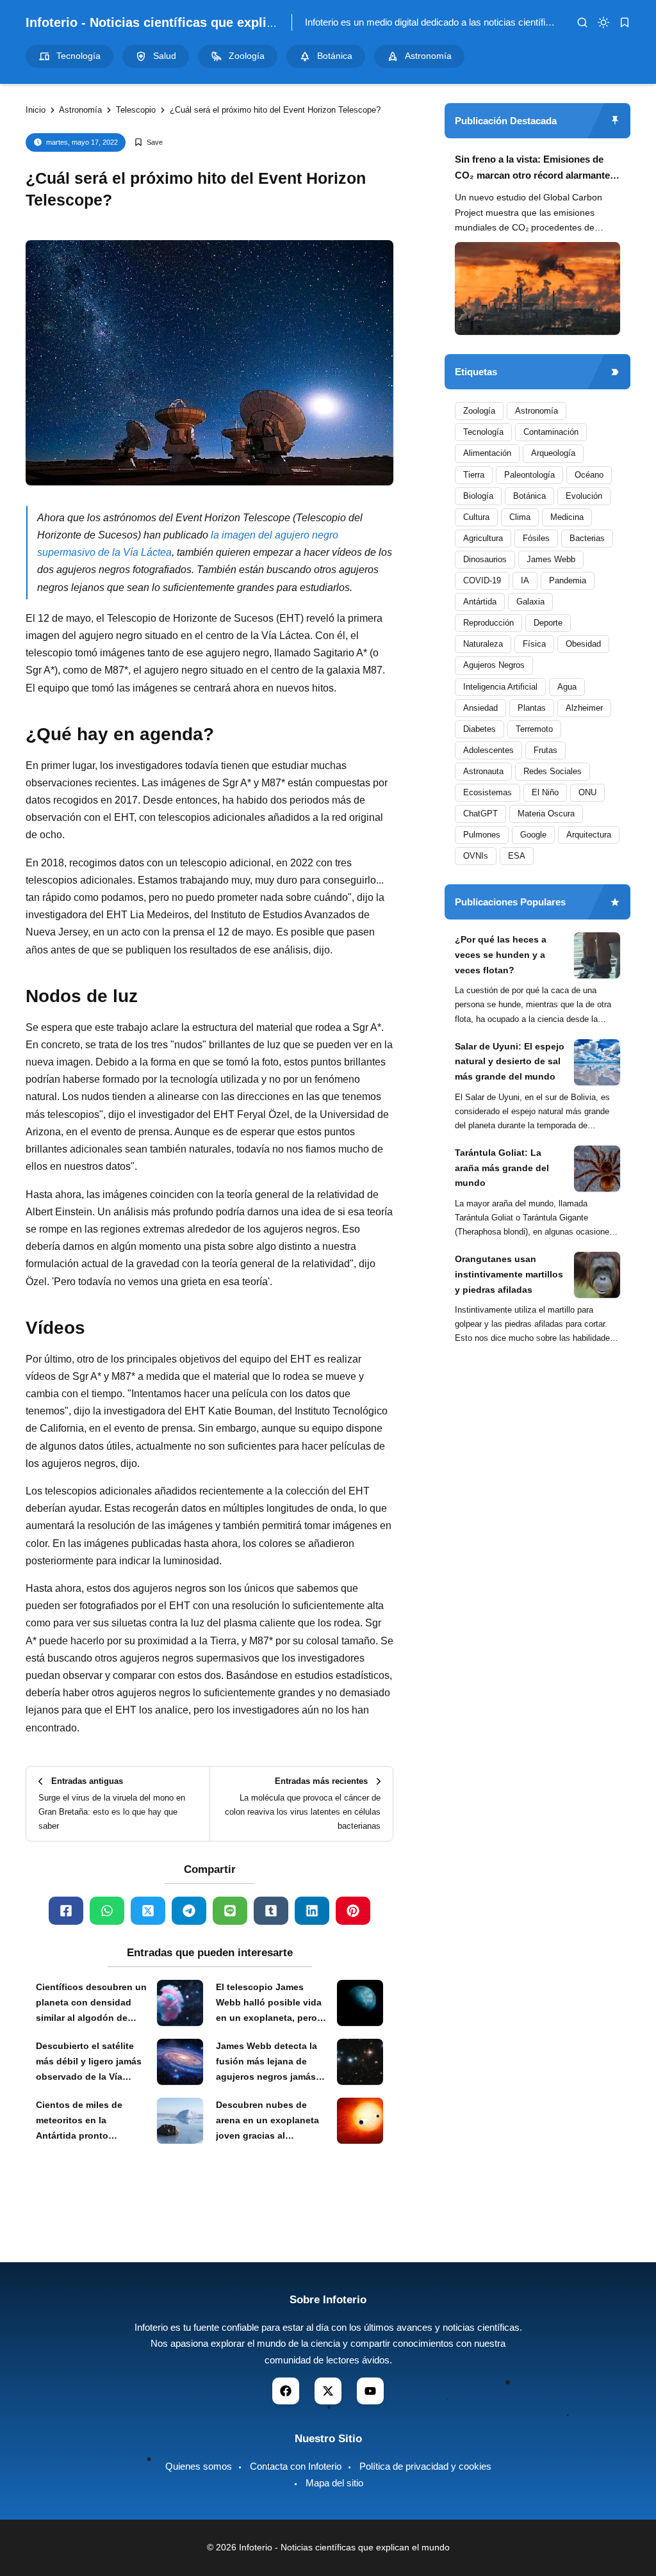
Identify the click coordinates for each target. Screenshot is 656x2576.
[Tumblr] (271, 1911)
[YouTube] (370, 2391)
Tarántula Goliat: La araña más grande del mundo (502, 1168)
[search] (582, 22)
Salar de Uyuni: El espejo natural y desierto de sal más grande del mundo (510, 1062)
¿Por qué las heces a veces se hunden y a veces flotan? (501, 955)
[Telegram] (189, 1911)
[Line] (230, 1911)
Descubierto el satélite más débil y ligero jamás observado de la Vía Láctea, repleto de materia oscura (89, 2062)
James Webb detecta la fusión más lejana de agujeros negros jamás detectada (266, 2062)
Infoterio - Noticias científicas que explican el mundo (187, 22)
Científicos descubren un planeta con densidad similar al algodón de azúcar (91, 2004)
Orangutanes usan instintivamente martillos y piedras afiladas (509, 1274)
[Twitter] (148, 1911)
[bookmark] (625, 22)
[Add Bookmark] (148, 142)
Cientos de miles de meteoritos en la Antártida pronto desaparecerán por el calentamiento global (82, 2121)
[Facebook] (66, 1911)
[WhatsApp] (107, 1911)
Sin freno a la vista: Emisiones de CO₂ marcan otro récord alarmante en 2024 (532, 169)
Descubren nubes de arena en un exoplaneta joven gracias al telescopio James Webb (268, 2121)
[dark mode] (603, 22)
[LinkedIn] (312, 1911)
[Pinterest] (353, 1911)
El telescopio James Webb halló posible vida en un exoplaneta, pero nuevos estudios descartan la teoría (269, 2004)
